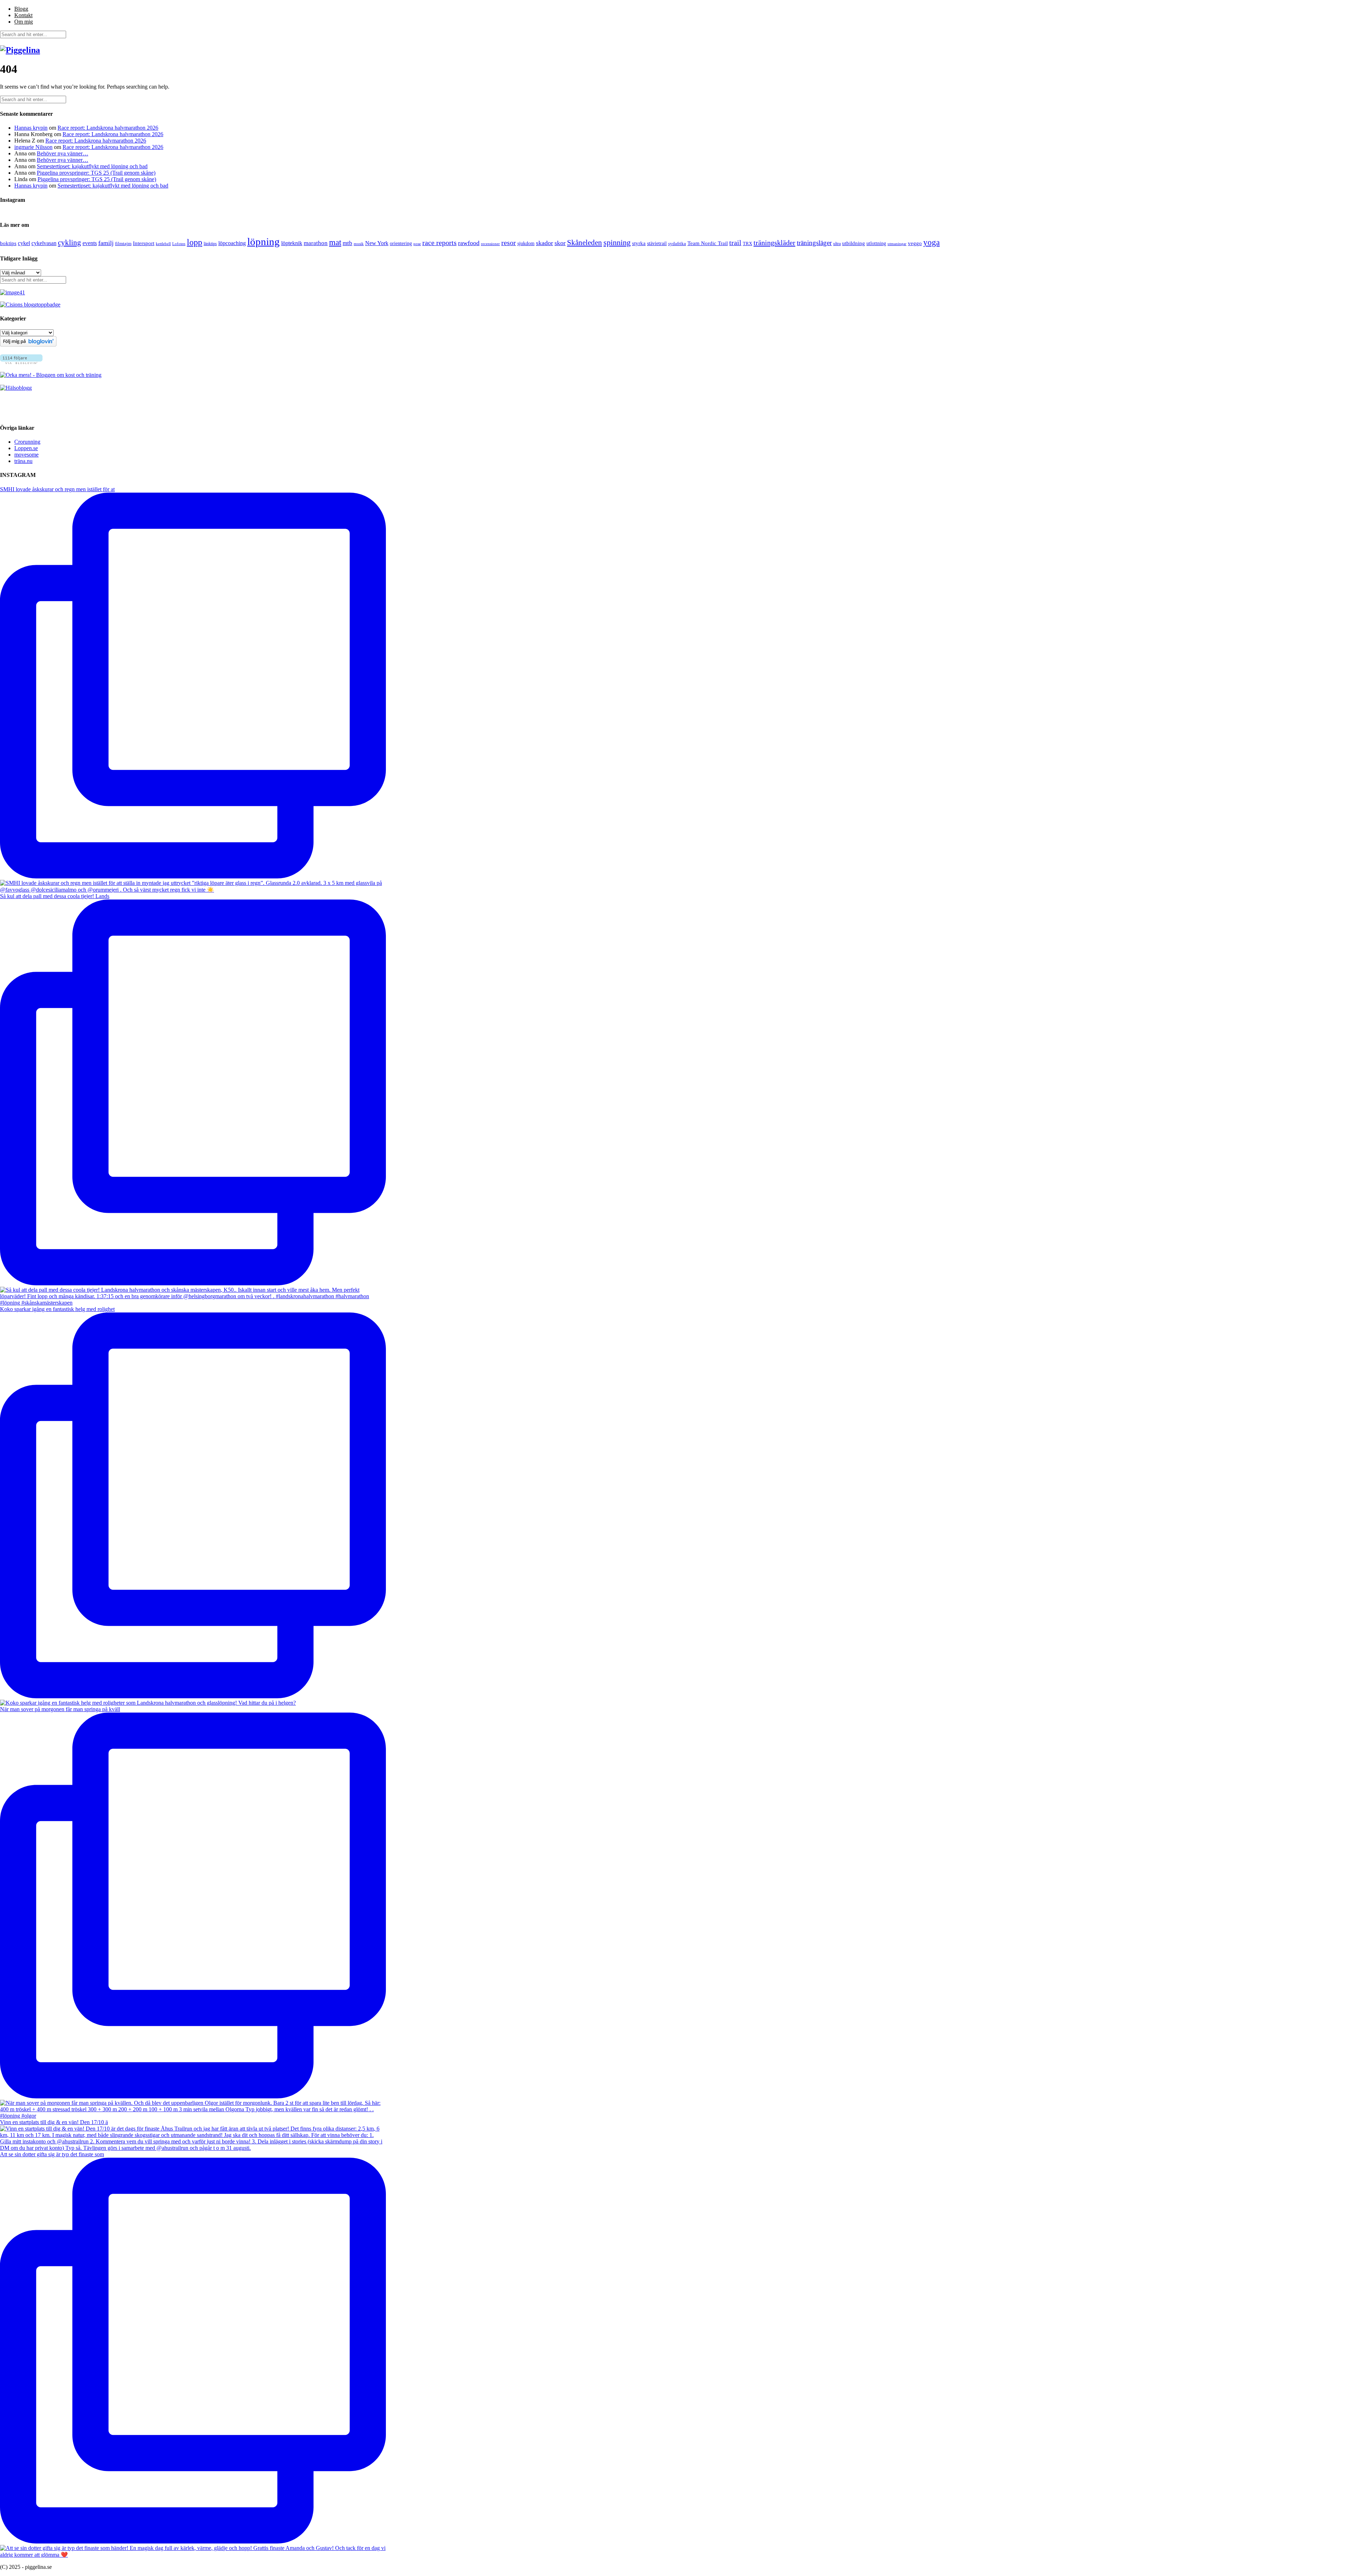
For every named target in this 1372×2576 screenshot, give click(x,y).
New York (377, 243)
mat (335, 242)
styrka (639, 243)
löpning (264, 241)
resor (509, 243)
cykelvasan (44, 243)
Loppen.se (26, 448)
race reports (439, 243)
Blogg (21, 9)
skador (545, 243)
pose (417, 244)
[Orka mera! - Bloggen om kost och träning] (51, 375)
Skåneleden (585, 243)
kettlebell (163, 244)
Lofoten (179, 244)
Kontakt (23, 15)
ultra (837, 244)
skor (560, 243)
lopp (195, 242)
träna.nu (23, 461)
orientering (401, 243)
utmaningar (897, 244)
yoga (931, 242)
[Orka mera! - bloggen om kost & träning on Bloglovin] (28, 345)
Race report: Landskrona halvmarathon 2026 (108, 128)
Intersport (144, 243)
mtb (347, 243)
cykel (24, 243)
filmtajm (123, 244)
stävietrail (657, 243)
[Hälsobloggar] (16, 388)
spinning (617, 243)
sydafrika (677, 243)
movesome (26, 455)
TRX (747, 244)
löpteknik (292, 243)
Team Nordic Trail (708, 243)
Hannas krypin (31, 128)
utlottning (876, 243)
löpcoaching (232, 243)
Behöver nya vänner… (63, 153)
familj (106, 243)
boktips (8, 243)
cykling (69, 243)
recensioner (490, 244)
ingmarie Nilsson (33, 147)
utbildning (854, 243)
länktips (210, 244)
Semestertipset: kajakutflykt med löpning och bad (92, 166)
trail (735, 243)
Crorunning (27, 442)
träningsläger (814, 243)
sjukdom (526, 243)
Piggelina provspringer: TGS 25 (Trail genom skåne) (96, 173)
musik (359, 244)
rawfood (469, 243)
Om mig (24, 22)
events (90, 243)
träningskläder (774, 243)
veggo (915, 243)
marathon (316, 243)
